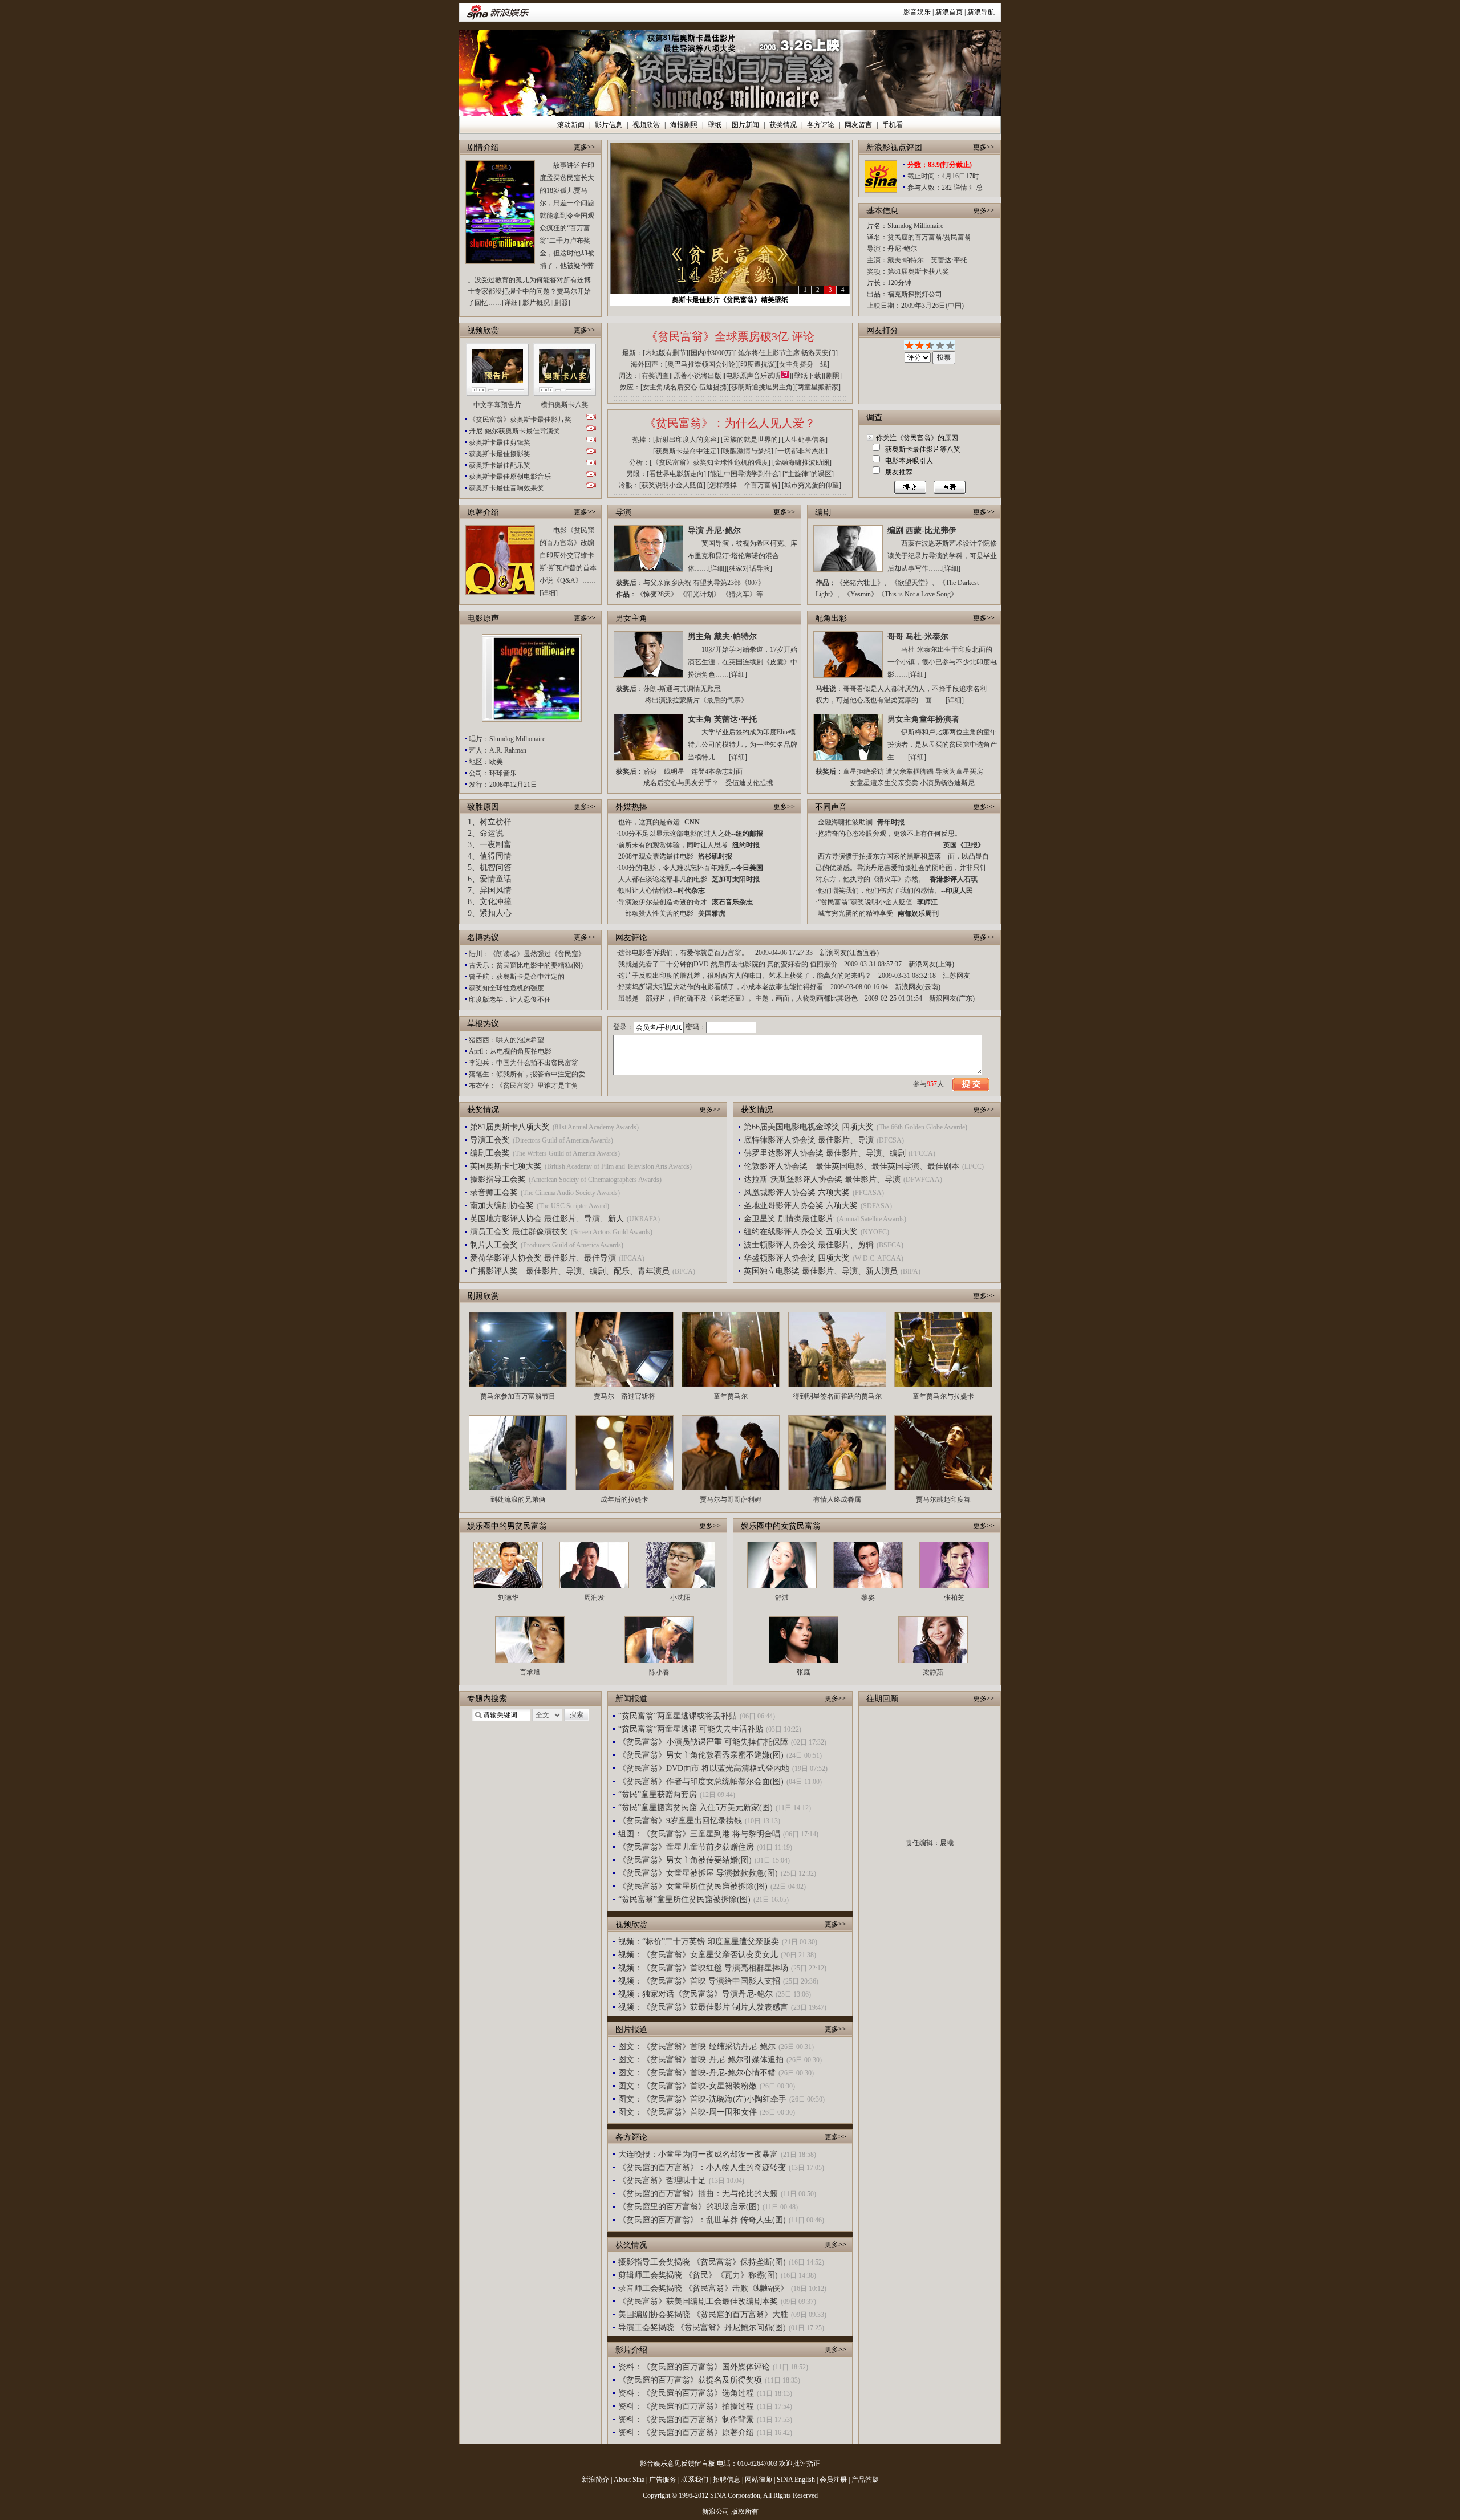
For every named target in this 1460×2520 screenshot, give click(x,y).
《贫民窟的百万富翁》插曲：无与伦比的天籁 (698, 2194)
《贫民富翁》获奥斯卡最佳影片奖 (520, 420)
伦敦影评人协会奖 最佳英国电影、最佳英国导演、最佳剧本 (851, 1166)
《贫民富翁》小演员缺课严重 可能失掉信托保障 (703, 1742)
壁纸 (715, 125)
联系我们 (695, 2480)
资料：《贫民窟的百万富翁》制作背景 (686, 2419)
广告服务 (663, 2480)
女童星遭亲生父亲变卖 (884, 783)
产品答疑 (865, 2480)
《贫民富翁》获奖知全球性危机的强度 (710, 462)
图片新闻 (745, 125)
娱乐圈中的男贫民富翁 (507, 1526)
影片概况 (536, 303)
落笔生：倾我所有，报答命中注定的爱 (527, 1074)
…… (964, 594)
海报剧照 (684, 125)
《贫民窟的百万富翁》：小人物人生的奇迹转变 (702, 2167)
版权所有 (745, 2511)
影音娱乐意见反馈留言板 (678, 2464)
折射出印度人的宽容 (686, 440)
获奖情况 (783, 125)
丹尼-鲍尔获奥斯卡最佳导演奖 (514, 431)
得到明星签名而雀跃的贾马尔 (837, 1396)
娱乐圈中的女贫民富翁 (781, 1526)
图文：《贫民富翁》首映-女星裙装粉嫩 (688, 2086)
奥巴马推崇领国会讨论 (701, 364)
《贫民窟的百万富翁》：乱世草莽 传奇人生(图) (702, 2220)
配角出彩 (831, 618)
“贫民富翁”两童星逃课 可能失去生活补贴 (691, 1729)
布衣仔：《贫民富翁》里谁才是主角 (524, 1086)
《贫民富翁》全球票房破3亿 (717, 336)
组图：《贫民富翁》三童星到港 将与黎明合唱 (699, 1834)
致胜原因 (483, 807)
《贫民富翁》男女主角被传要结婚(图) (685, 1860)
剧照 (561, 303)
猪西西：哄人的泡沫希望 (506, 1040)
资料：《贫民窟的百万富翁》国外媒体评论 (694, 2367)
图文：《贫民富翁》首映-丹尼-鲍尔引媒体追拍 (701, 2060)
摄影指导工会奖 (498, 1179)
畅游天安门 (818, 353)
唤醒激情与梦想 (747, 451)
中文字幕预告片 (497, 405)
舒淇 (782, 1598)
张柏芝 (954, 1598)
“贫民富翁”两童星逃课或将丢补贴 (678, 1716)
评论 (803, 336)
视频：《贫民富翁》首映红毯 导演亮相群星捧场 (703, 1968)
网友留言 (858, 125)
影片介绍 (631, 2350)
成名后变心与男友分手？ (681, 783)
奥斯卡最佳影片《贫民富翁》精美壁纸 (730, 300)
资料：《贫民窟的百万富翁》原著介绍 (686, 2432)
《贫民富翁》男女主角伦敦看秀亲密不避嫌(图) (701, 1755)
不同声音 (831, 807)
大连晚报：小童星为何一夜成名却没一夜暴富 (698, 2154)
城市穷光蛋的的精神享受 (855, 913)
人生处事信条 (805, 440)
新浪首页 (949, 12)
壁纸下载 (808, 376)
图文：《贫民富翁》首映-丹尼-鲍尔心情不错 (697, 2073)
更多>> (585, 147)
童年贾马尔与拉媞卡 (943, 1396)
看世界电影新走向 (676, 474)
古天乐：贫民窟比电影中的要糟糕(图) (526, 965)
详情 (960, 188)
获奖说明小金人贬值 (672, 485)
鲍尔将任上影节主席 (769, 353)
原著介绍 (483, 512)
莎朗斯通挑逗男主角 (762, 387)
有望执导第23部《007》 (729, 583)
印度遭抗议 (757, 364)
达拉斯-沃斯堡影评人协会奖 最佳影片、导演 (822, 1179)
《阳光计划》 (700, 594)
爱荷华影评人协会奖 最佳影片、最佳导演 (543, 1258)
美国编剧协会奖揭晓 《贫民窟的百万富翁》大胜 (703, 2314)
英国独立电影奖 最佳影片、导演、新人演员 (821, 1271)
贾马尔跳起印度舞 (943, 1499)
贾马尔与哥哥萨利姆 (731, 1499)
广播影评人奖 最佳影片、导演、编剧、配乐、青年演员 (570, 1271)
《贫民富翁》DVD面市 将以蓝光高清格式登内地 (704, 1768)
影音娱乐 (917, 12)
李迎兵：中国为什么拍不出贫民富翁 (524, 1063)
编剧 (823, 512)
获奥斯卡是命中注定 (686, 451)
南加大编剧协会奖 (502, 1206)
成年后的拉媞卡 (624, 1499)
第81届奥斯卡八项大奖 (510, 1127)
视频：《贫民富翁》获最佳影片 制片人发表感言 (703, 2007)
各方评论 (821, 125)
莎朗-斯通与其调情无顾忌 (682, 689)
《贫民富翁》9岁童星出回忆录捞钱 (680, 1821)
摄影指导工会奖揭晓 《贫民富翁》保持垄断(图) (702, 2262)
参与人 (928, 1084)
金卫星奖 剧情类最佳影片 (789, 1219)
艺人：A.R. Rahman (498, 750)
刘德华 (508, 1598)
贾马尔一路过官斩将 (624, 1396)
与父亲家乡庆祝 (667, 583)
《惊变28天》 (657, 594)
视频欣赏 (646, 125)
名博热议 (483, 938)
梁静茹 (933, 1672)
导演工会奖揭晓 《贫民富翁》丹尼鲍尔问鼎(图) (702, 2328)
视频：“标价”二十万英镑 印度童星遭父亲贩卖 (699, 1942)
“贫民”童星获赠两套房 (658, 1795)
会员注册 (833, 2480)
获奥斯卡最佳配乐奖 (500, 465)
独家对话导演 (749, 568)
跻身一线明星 (664, 771)
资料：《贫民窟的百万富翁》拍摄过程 (686, 2406)
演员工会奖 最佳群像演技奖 (519, 1232)
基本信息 (882, 211)
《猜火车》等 (743, 594)
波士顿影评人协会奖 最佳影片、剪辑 (809, 1245)
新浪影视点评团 (894, 147)
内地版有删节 (666, 353)
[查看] (947, 487)
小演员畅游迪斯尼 (947, 783)
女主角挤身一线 (803, 364)
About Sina (629, 2480)
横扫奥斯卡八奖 (565, 405)
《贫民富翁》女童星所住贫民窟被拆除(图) (693, 1886)
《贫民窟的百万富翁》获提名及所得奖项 (690, 2380)
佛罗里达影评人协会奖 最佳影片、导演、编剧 (825, 1153)
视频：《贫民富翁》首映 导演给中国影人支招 (699, 1981)
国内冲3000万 (711, 353)
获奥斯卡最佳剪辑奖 (500, 442)
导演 (623, 512)
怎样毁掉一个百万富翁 (744, 485)
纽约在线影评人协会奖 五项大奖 (801, 1232)
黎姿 (868, 1598)
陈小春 (659, 1672)
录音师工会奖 (494, 1192)
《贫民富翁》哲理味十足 (662, 2180)
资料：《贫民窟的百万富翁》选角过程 (686, 2393)
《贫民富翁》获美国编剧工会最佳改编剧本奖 (698, 2301)
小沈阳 (680, 1598)
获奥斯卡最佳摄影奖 (500, 454)
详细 (511, 303)
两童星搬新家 (818, 387)
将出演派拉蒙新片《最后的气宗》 (696, 700)
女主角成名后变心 (670, 387)
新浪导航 (981, 12)
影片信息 (609, 125)
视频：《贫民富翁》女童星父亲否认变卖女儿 (698, 1955)
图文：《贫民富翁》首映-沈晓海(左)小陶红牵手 (702, 2099)
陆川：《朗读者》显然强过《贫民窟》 (527, 954)
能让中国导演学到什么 (744, 474)
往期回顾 (882, 1699)
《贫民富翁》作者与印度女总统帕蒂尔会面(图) (701, 1781)
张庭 (804, 1672)
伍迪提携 (713, 387)
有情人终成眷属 (837, 1499)
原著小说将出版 (697, 376)
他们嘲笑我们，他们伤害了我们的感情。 (879, 891)
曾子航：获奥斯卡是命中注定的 (517, 977)
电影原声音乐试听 (753, 376)
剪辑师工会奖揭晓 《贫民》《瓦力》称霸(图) (698, 2275)
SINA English (796, 2480)
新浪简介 (595, 2480)
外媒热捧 (631, 807)
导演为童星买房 (959, 771)
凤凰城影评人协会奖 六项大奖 (797, 1192)
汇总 (976, 188)
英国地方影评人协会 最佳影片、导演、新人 (547, 1219)
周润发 (594, 1598)
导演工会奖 (490, 1140)
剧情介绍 (483, 147)
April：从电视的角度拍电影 (510, 1051)
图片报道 (631, 2029)
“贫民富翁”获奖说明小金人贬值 (865, 902)
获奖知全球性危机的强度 (506, 988)
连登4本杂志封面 (717, 771)
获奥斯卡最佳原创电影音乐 (510, 477)
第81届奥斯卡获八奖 (918, 271)
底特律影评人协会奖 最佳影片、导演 (809, 1140)
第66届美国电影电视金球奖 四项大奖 (809, 1127)
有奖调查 (655, 376)
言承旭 (530, 1672)
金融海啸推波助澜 (802, 462)
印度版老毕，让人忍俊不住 (510, 999)
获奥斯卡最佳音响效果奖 (506, 488)
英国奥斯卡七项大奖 (506, 1166)
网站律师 (759, 2480)
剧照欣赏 (483, 1296)
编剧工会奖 (490, 1153)
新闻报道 (631, 1699)
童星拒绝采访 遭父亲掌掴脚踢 (888, 771)
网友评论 (631, 938)
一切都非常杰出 (801, 451)
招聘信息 (727, 2480)
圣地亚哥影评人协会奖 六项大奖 (801, 1206)
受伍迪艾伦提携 (749, 783)
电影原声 (483, 618)
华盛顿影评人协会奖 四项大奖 (797, 1258)
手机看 (893, 125)
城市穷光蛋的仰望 (812, 485)
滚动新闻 (571, 125)
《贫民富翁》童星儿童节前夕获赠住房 (686, 1847)
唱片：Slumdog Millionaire (507, 739)
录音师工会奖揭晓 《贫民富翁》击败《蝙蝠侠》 (703, 2288)
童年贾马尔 (731, 1396)
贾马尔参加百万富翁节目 (518, 1396)
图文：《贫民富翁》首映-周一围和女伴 (688, 2112)
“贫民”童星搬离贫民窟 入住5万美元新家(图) (695, 1808)
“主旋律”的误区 (808, 474)
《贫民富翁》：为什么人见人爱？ (730, 423)
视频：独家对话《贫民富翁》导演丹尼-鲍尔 (695, 1994)
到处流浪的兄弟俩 (518, 1499)
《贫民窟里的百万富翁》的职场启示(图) (689, 2207)
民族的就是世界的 (751, 440)
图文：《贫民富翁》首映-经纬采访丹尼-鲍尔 (697, 2047)
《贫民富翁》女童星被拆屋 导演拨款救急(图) (698, 1873)
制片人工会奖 (494, 1245)
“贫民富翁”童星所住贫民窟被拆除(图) (684, 1899)
